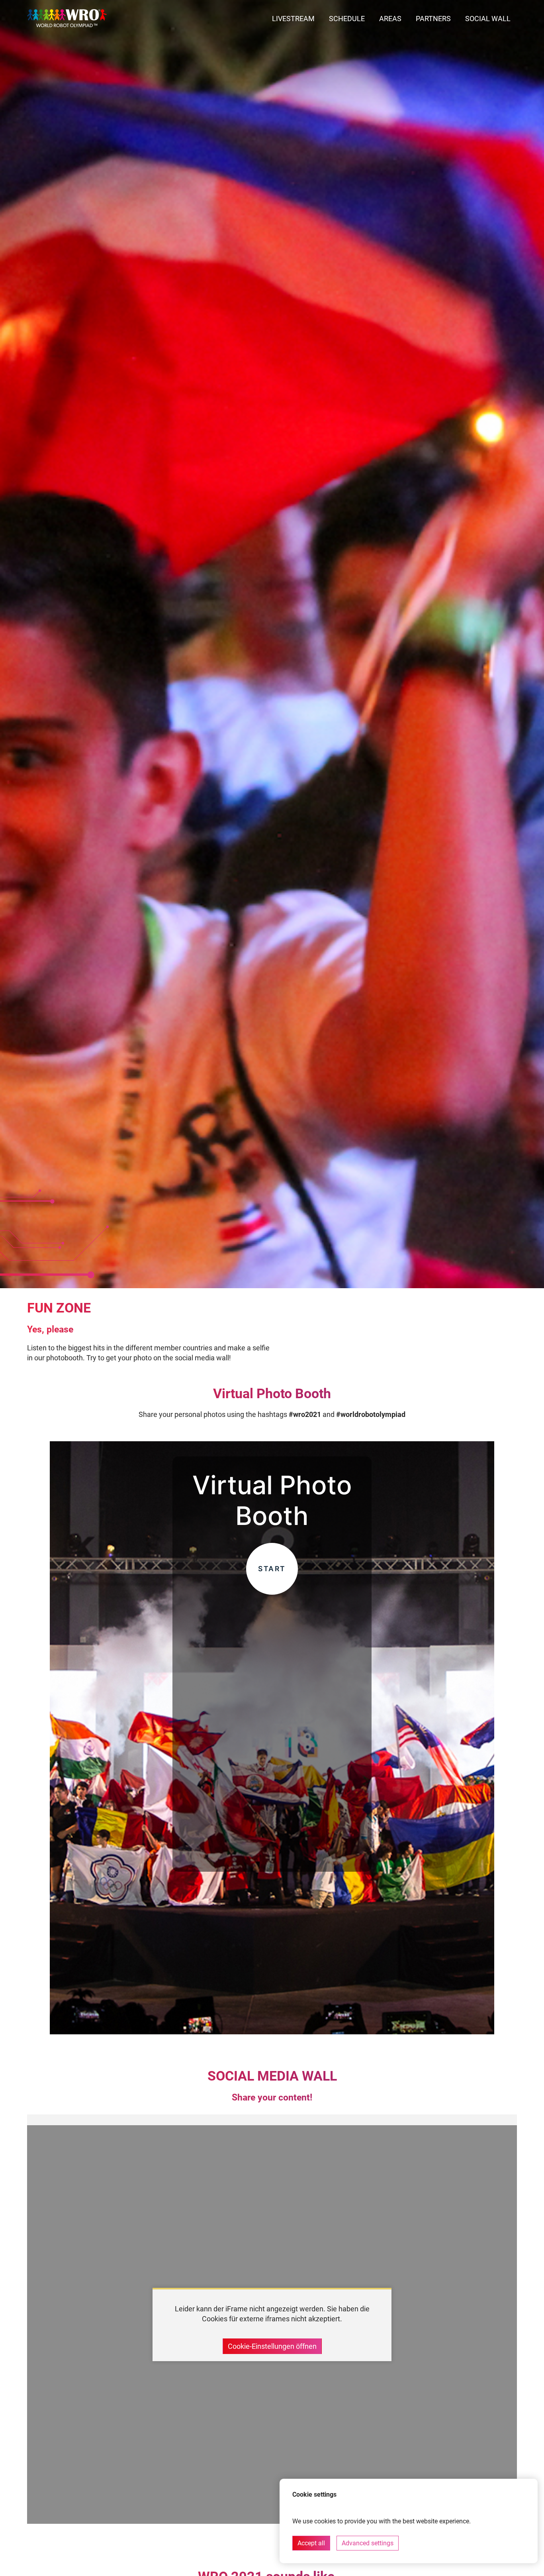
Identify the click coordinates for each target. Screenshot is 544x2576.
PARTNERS (433, 19)
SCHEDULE (347, 19)
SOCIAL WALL (488, 19)
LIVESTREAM (293, 19)
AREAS (390, 19)
